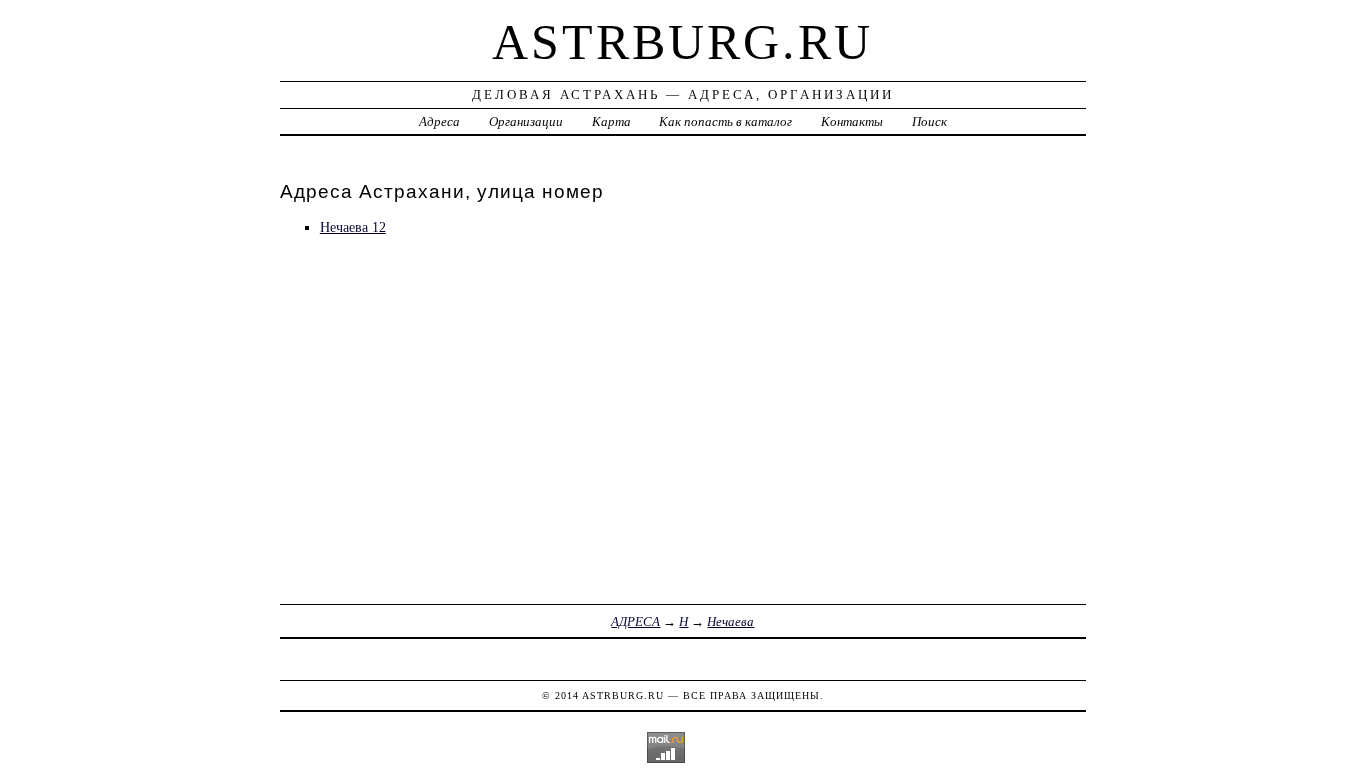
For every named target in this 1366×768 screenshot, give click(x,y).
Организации (526, 121)
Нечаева (730, 621)
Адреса (439, 121)
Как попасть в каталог (725, 121)
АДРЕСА (635, 621)
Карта (611, 121)
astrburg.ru (682, 42)
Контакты (852, 121)
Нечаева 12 (353, 227)
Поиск (929, 121)
